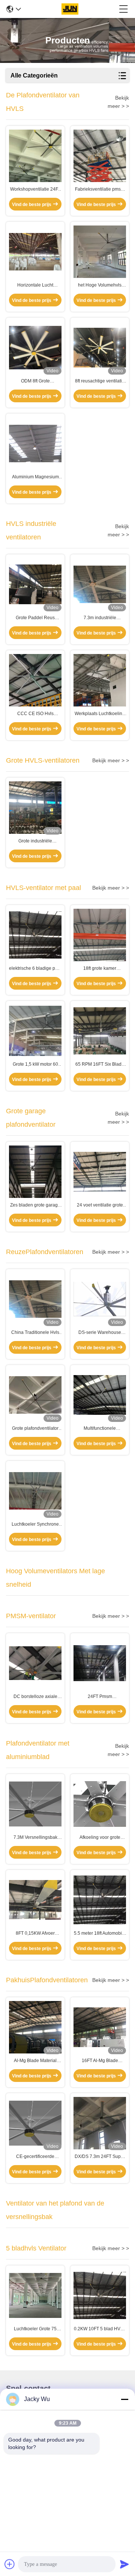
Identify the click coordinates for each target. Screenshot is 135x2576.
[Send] (124, 2564)
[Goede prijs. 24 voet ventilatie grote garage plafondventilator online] (100, 1172)
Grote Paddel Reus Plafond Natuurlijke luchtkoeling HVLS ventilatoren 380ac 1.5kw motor (35, 618)
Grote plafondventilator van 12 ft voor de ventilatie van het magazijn (35, 1429)
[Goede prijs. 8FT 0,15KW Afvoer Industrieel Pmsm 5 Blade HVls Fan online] (35, 1900)
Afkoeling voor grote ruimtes (100, 1838)
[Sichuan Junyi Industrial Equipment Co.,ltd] (70, 9)
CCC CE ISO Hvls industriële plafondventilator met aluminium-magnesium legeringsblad (35, 714)
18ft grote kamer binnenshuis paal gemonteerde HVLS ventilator (100, 969)
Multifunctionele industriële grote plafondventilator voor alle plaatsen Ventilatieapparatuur (100, 1429)
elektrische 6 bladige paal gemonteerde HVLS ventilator (35, 969)
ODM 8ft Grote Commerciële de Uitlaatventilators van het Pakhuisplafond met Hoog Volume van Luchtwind (35, 381)
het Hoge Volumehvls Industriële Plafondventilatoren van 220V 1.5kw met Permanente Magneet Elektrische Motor (100, 285)
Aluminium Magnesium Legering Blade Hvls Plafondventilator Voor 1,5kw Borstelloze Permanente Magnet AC (35, 477)
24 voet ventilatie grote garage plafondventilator (100, 1205)
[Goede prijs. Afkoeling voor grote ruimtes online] (100, 1804)
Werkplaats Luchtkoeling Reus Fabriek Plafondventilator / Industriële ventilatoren (100, 714)
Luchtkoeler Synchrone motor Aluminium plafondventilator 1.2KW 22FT (35, 1525)
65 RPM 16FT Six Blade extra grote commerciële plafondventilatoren (100, 1065)
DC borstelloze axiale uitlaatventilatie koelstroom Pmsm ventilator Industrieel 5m (35, 1697)
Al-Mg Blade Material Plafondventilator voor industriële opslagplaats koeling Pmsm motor (35, 2061)
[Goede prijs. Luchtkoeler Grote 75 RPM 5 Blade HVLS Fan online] (35, 2296)
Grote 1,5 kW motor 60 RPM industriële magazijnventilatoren (35, 1065)
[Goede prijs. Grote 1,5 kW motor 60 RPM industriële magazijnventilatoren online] (35, 1031)
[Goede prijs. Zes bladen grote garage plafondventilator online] (35, 1172)
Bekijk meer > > (111, 760)
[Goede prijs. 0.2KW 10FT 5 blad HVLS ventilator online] (100, 2295)
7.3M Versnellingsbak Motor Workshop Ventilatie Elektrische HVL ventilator (35, 1838)
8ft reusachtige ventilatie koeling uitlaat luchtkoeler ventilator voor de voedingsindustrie (100, 381)
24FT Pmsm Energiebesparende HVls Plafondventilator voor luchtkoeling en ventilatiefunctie (100, 1697)
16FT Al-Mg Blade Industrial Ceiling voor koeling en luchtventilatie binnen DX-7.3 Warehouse (100, 2061)
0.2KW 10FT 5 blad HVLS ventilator (100, 2329)
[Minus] (124, 2399)
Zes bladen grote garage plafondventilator (35, 1205)
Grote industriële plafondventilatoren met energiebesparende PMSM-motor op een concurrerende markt (35, 841)
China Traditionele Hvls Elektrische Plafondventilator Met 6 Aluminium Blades (35, 1333)
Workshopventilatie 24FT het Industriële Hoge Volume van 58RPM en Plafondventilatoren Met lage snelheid (35, 190)
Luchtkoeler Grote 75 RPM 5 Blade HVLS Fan (35, 2329)
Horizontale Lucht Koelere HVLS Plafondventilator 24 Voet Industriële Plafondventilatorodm (35, 285)
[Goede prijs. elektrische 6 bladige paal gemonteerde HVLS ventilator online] (35, 935)
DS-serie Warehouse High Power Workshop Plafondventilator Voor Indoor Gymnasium (100, 1333)
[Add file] (10, 2564)
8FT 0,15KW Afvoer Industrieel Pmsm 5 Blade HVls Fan (35, 1934)
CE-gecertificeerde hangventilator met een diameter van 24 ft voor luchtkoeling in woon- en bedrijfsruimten (35, 2157)
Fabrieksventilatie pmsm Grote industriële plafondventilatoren (100, 190)
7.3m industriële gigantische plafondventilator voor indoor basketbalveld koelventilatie (100, 618)
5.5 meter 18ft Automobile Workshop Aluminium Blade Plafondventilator (100, 1934)
